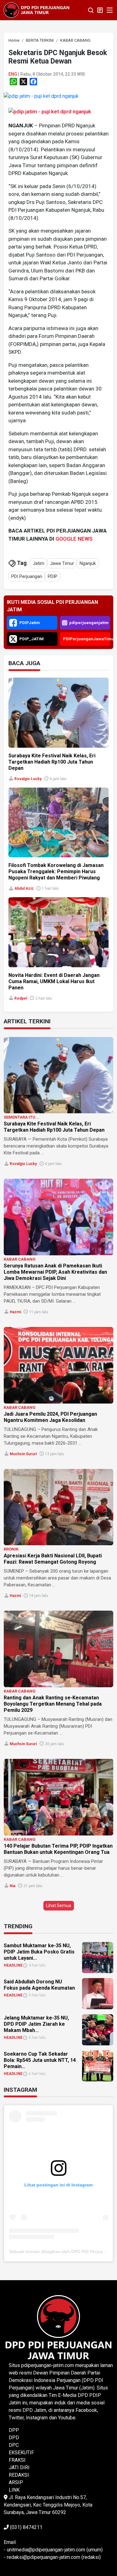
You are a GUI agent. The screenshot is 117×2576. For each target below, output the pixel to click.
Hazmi (15, 1312)
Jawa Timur (62, 563)
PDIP (53, 576)
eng (13, 74)
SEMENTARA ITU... (21, 1117)
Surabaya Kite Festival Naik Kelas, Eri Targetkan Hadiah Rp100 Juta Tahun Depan (52, 762)
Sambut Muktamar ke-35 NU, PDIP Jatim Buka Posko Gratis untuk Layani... (39, 1952)
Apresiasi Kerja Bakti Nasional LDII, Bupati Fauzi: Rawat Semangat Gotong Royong (53, 1559)
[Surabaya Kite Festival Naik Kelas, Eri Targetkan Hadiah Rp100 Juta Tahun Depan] (58, 1075)
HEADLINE (13, 1965)
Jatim (39, 563)
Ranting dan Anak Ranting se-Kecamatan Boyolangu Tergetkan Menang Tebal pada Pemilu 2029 (53, 1704)
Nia (12, 1886)
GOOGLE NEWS (74, 539)
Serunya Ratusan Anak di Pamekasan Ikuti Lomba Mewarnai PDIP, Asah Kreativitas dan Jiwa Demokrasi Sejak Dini (55, 1272)
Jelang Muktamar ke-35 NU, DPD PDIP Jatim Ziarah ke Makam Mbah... (36, 2024)
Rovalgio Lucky (28, 779)
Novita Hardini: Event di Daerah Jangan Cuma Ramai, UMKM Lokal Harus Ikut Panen (54, 981)
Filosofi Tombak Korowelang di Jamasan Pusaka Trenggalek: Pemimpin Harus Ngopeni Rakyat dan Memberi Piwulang (56, 871)
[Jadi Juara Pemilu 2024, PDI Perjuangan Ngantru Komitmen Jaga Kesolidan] (58, 1365)
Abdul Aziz (24, 888)
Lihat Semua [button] (59, 1906)
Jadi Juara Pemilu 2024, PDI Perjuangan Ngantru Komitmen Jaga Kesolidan (50, 1417)
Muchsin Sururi (23, 1454)
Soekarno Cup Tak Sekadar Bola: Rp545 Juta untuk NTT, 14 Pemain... (40, 2060)
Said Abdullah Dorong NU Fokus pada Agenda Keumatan (39, 1985)
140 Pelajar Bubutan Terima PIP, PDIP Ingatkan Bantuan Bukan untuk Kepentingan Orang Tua (58, 1849)
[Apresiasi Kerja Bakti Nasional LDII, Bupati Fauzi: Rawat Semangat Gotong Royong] (58, 1507)
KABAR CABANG (20, 1259)
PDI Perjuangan (27, 576)
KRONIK (11, 1549)
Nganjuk (88, 563)
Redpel (21, 998)
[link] (41, 96)
